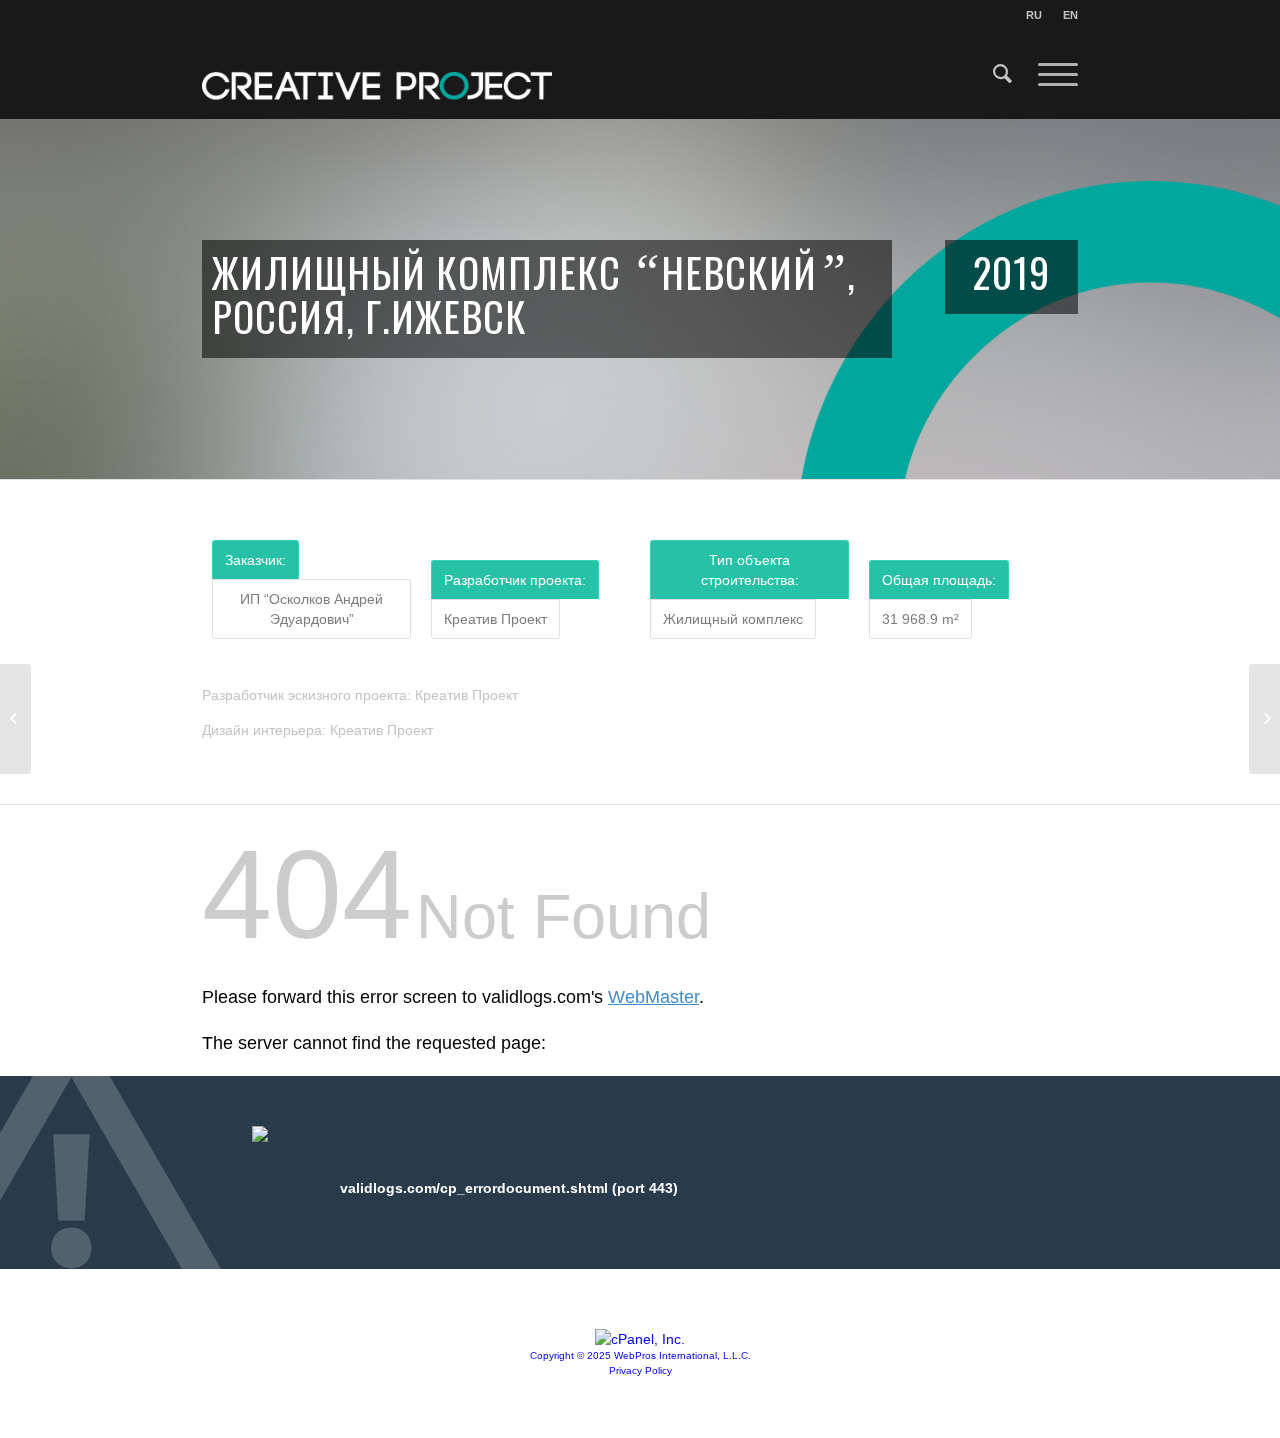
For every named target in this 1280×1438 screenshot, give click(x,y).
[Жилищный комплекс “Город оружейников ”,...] (15, 719)
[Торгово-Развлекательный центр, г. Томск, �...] (1264, 719)
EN (1070, 15)
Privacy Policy (640, 1370)
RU (1034, 15)
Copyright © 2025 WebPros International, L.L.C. (640, 1355)
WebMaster (653, 997)
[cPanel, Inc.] (640, 1339)
